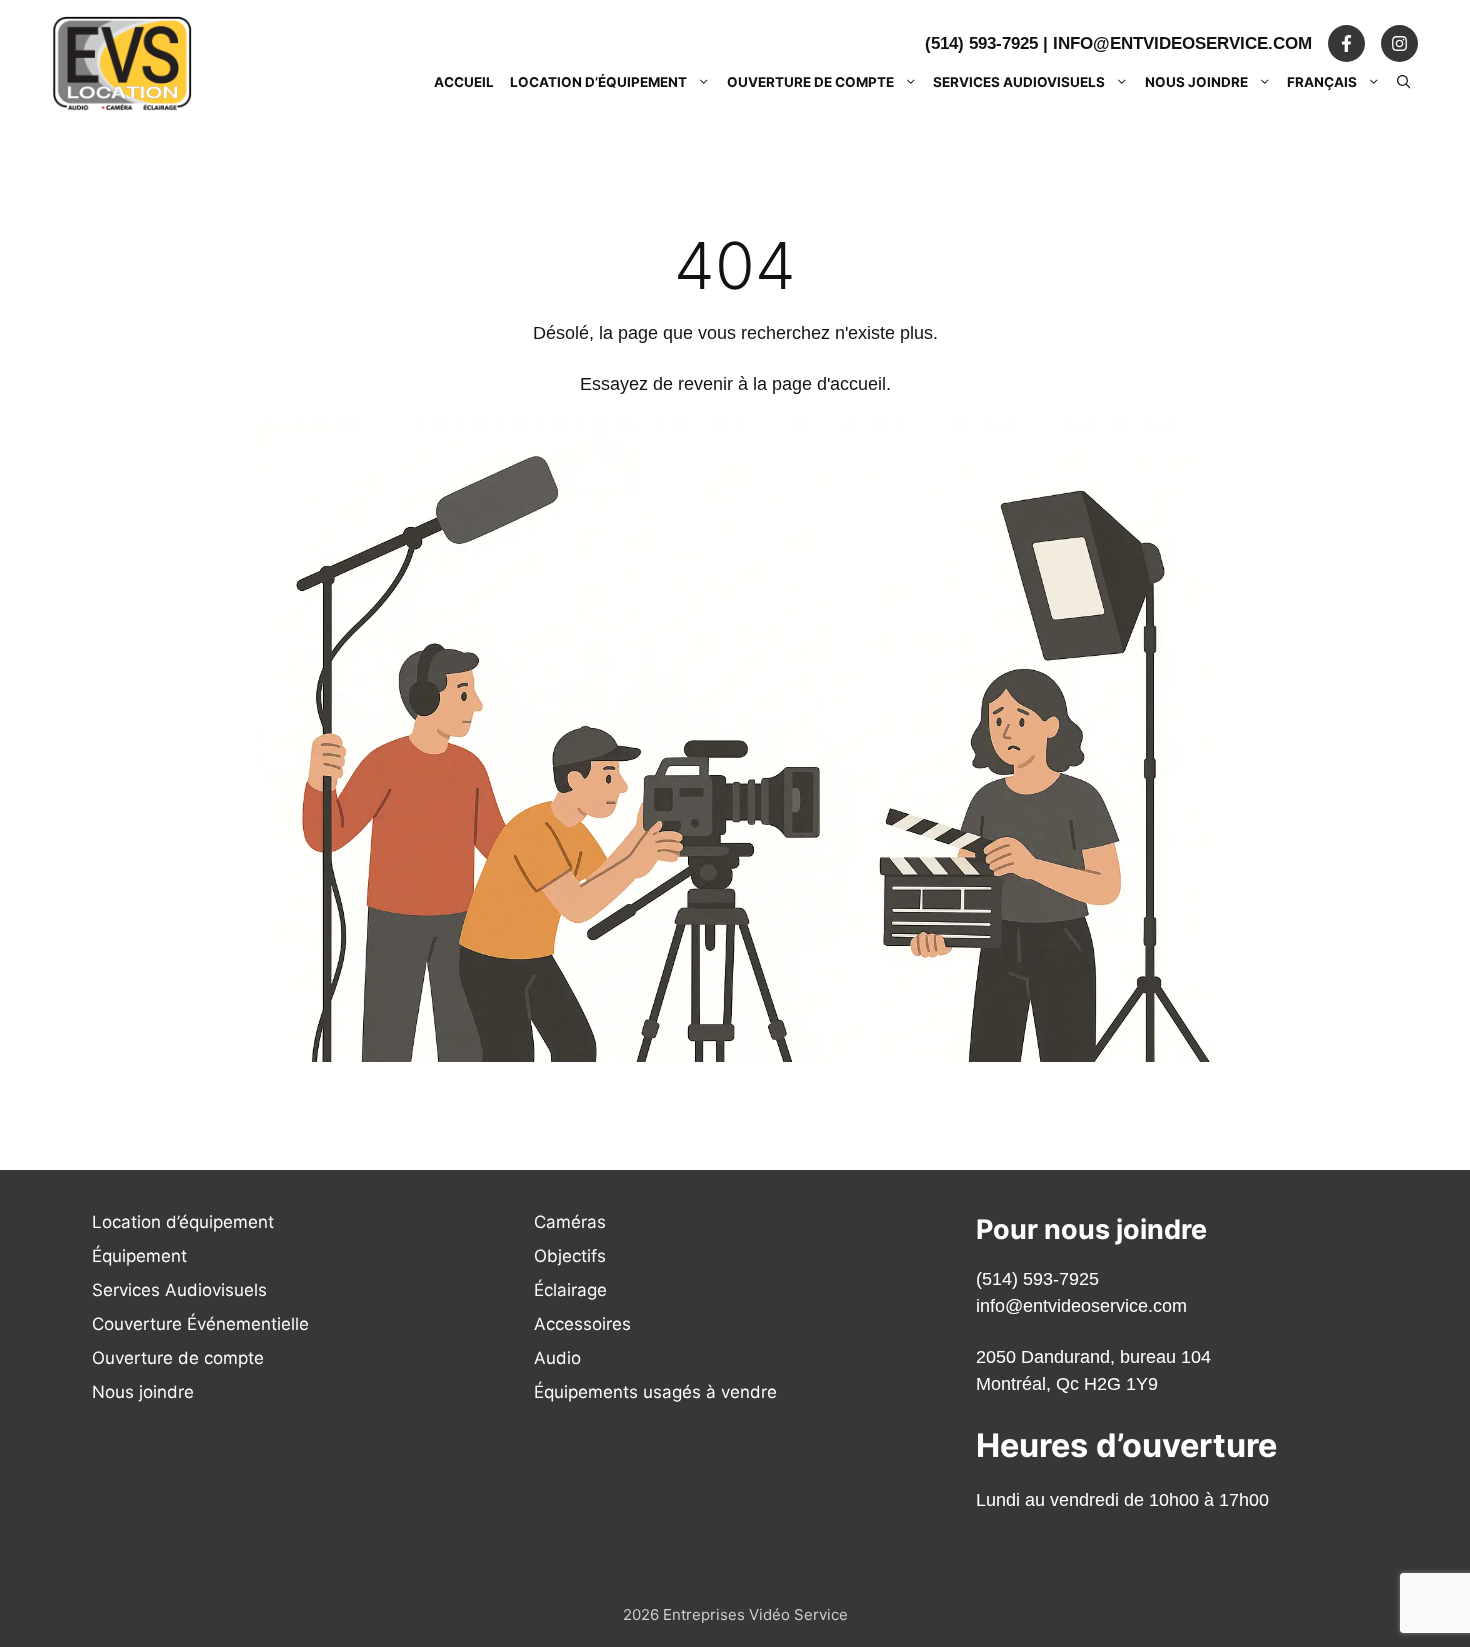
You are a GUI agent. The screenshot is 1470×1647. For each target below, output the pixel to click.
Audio (557, 1358)
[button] (1404, 82)
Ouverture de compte (810, 82)
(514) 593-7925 (981, 43)
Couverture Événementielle (200, 1324)
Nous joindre (1196, 82)
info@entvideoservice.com (1182, 43)
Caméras (570, 1222)
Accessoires (582, 1324)
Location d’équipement (598, 82)
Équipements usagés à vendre (655, 1392)
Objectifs (570, 1256)
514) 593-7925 (1040, 1279)
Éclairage (570, 1290)
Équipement (139, 1256)
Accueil (464, 82)
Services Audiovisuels (1019, 82)
